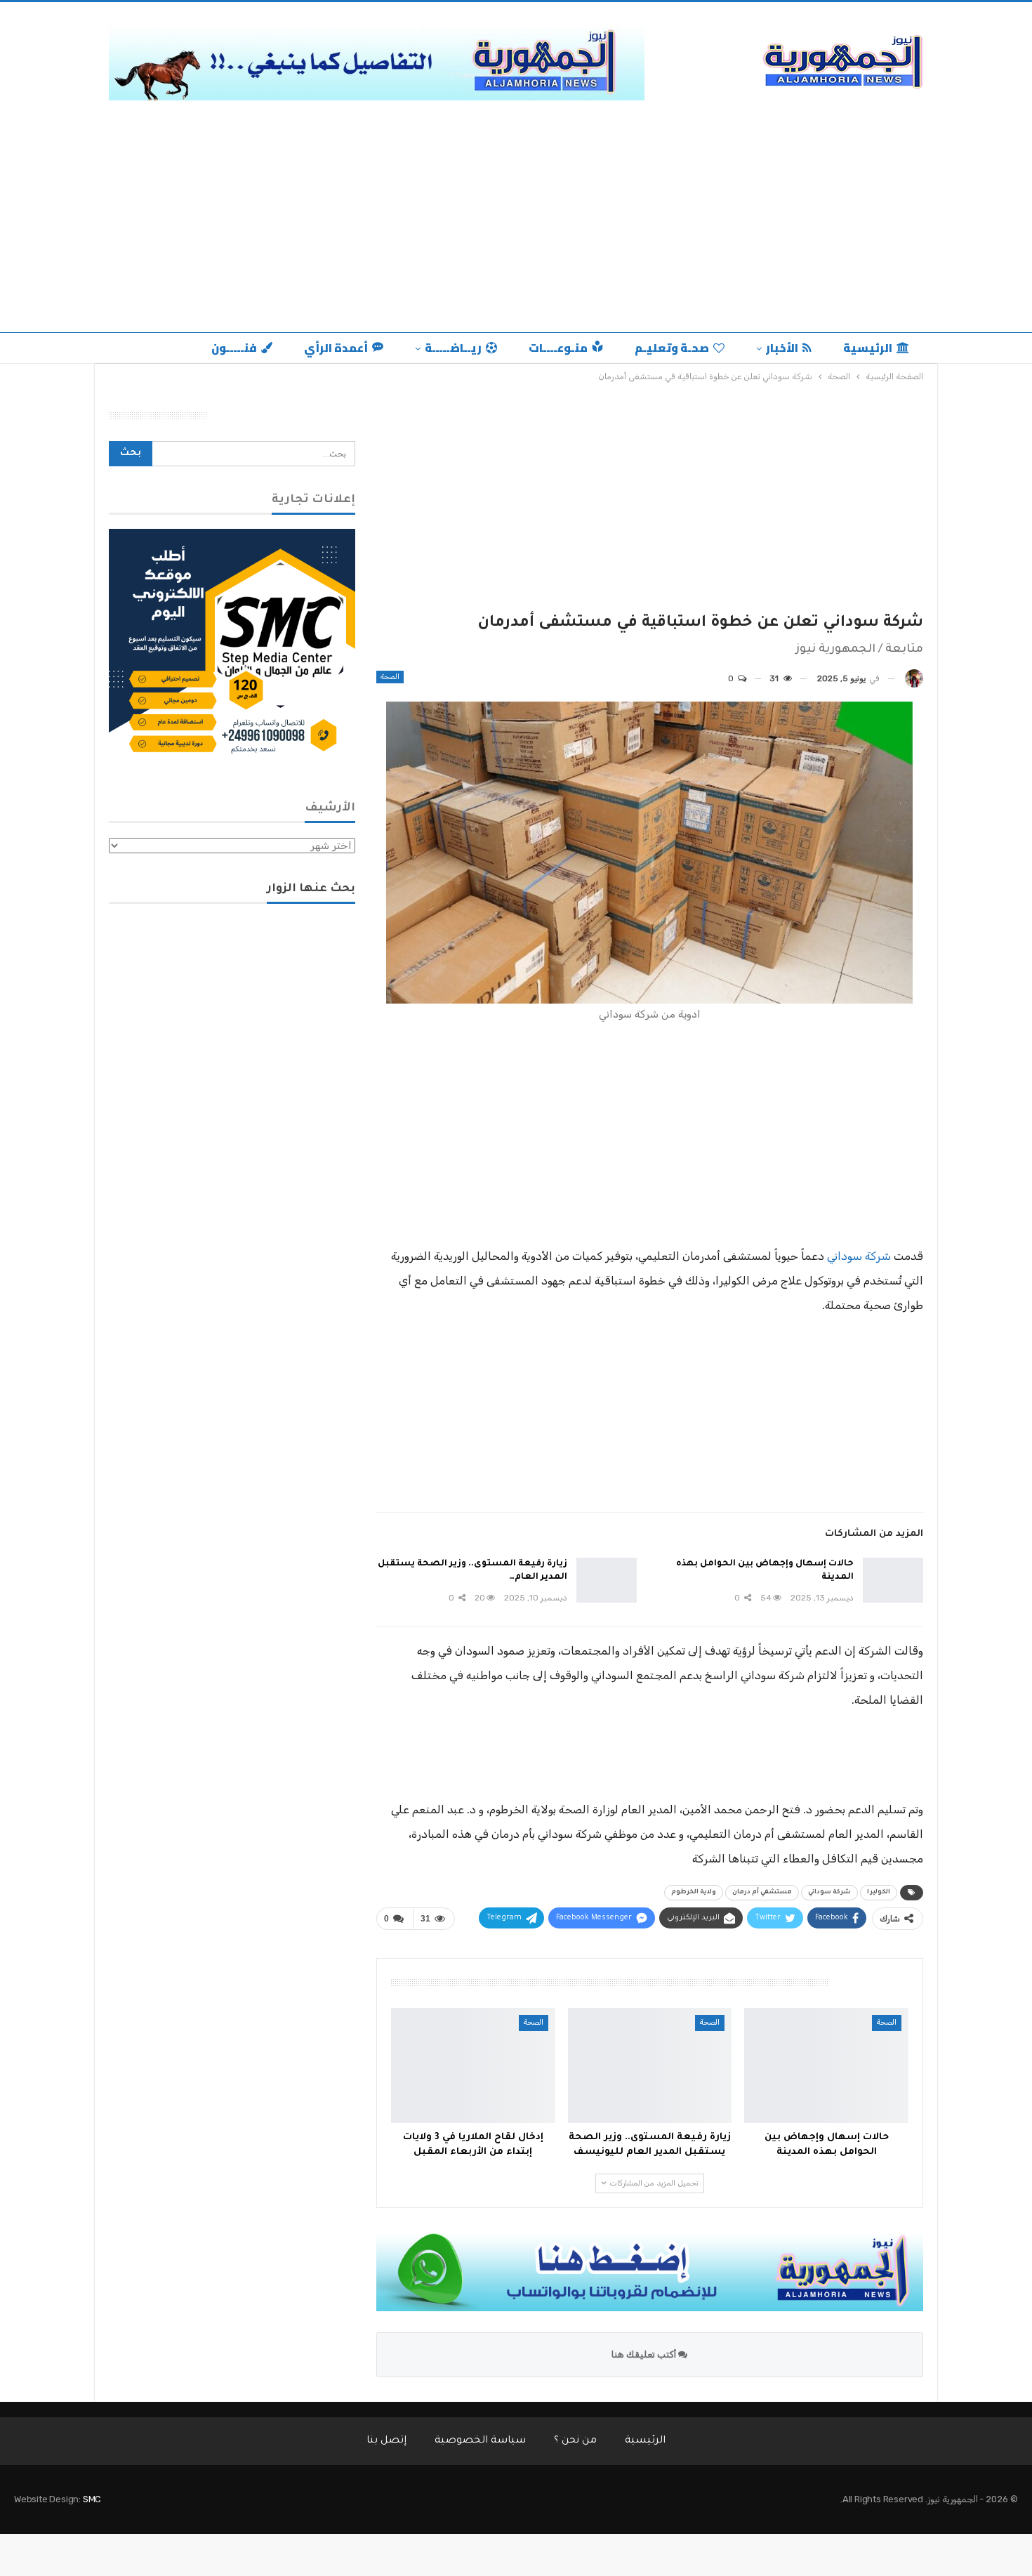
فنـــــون (234, 348)
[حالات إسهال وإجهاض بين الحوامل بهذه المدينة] (893, 1580)
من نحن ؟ (575, 2441)
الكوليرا (879, 1893)
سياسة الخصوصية (480, 2441)
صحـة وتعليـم (672, 348)
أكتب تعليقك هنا (645, 2354)
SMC (92, 2499)
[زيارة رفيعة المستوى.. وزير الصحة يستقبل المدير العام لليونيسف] (607, 1580)
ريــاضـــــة (453, 348)
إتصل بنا (386, 2441)
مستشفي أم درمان (762, 1893)
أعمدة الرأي (336, 348)
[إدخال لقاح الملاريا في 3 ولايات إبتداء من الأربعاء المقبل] (473, 2065)
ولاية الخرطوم (694, 1893)
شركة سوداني (859, 1256)
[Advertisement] (516, 227)
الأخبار (782, 348)
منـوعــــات (558, 348)
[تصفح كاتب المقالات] (914, 679)
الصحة (390, 677)
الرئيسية (868, 348)
